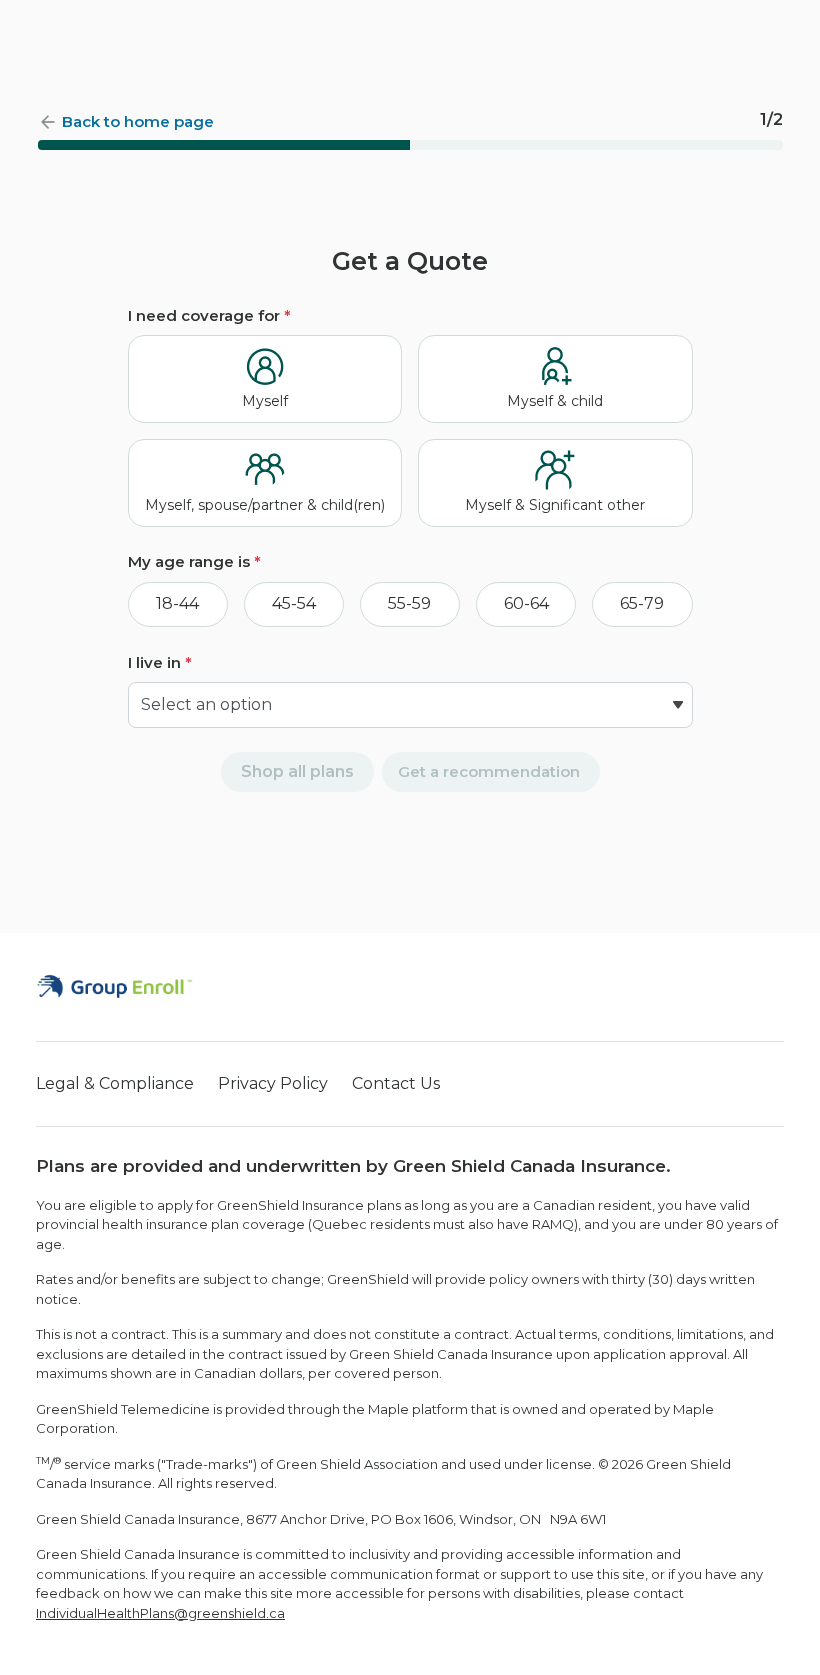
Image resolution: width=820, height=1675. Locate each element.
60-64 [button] (526, 603)
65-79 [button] (642, 603)
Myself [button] (265, 401)
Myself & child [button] (555, 401)
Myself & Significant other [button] (555, 505)
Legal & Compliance (115, 1083)
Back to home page (138, 121)
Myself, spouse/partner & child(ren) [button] (265, 505)
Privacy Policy (273, 1083)
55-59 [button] (409, 603)
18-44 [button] (177, 603)
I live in (160, 662)
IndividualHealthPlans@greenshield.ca (160, 1613)
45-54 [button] (294, 603)
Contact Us (396, 1083)
